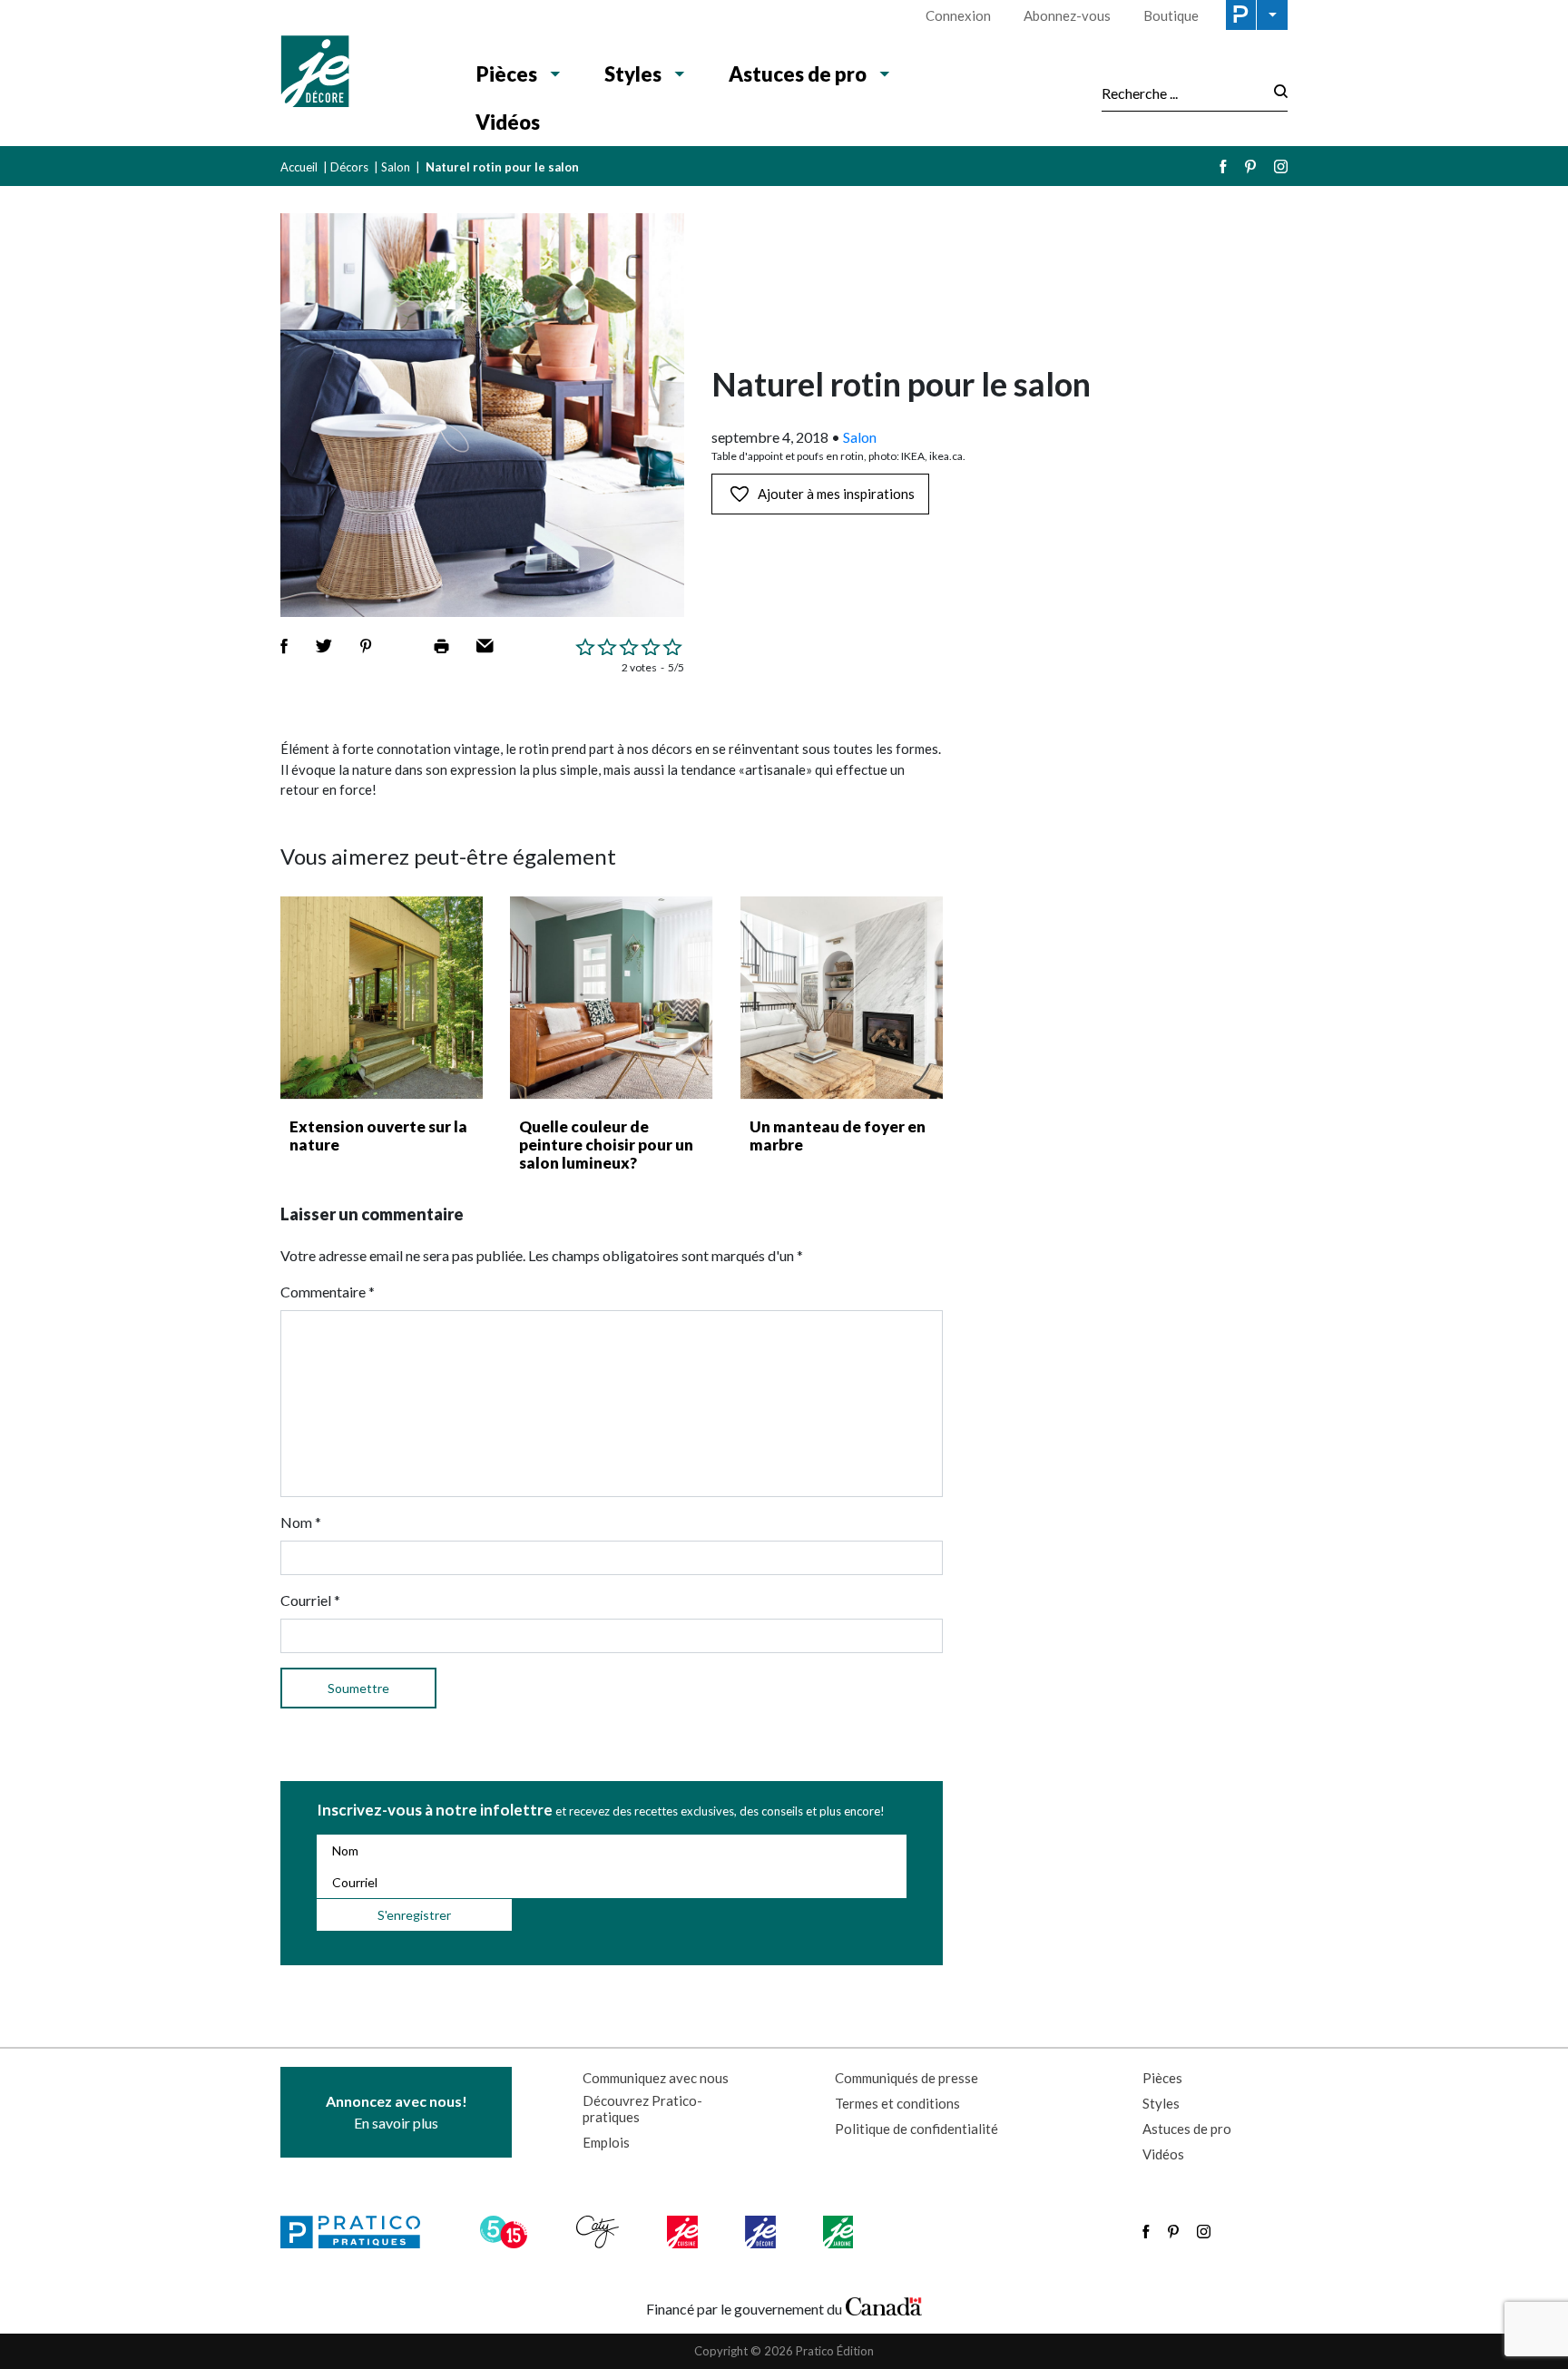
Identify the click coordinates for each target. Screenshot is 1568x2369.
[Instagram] (1281, 166)
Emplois (606, 2142)
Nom (301, 1522)
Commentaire (328, 1292)
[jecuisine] (684, 2232)
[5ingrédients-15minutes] (506, 2232)
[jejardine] (840, 2232)
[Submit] (1275, 93)
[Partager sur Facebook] (284, 646)
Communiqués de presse (906, 2078)
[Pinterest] (1250, 166)
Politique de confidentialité (916, 2129)
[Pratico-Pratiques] (358, 2232)
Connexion (958, 15)
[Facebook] (1223, 166)
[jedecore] (762, 2232)
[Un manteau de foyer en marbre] (842, 998)
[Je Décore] (360, 73)
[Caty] (600, 2232)
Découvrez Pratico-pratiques (642, 2109)
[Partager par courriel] (485, 646)
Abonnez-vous (1067, 15)
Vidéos (508, 122)
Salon (396, 167)
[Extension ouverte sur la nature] (382, 998)
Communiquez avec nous (656, 2078)
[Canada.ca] (884, 2305)
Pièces (507, 74)
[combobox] (1182, 93)
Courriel (310, 1600)
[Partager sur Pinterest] (366, 646)
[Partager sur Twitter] (324, 646)
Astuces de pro (798, 74)
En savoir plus (397, 2112)
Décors (349, 167)
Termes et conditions (897, 2103)
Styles (633, 74)
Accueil (299, 167)
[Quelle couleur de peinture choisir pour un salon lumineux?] (611, 998)
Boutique (1171, 15)
